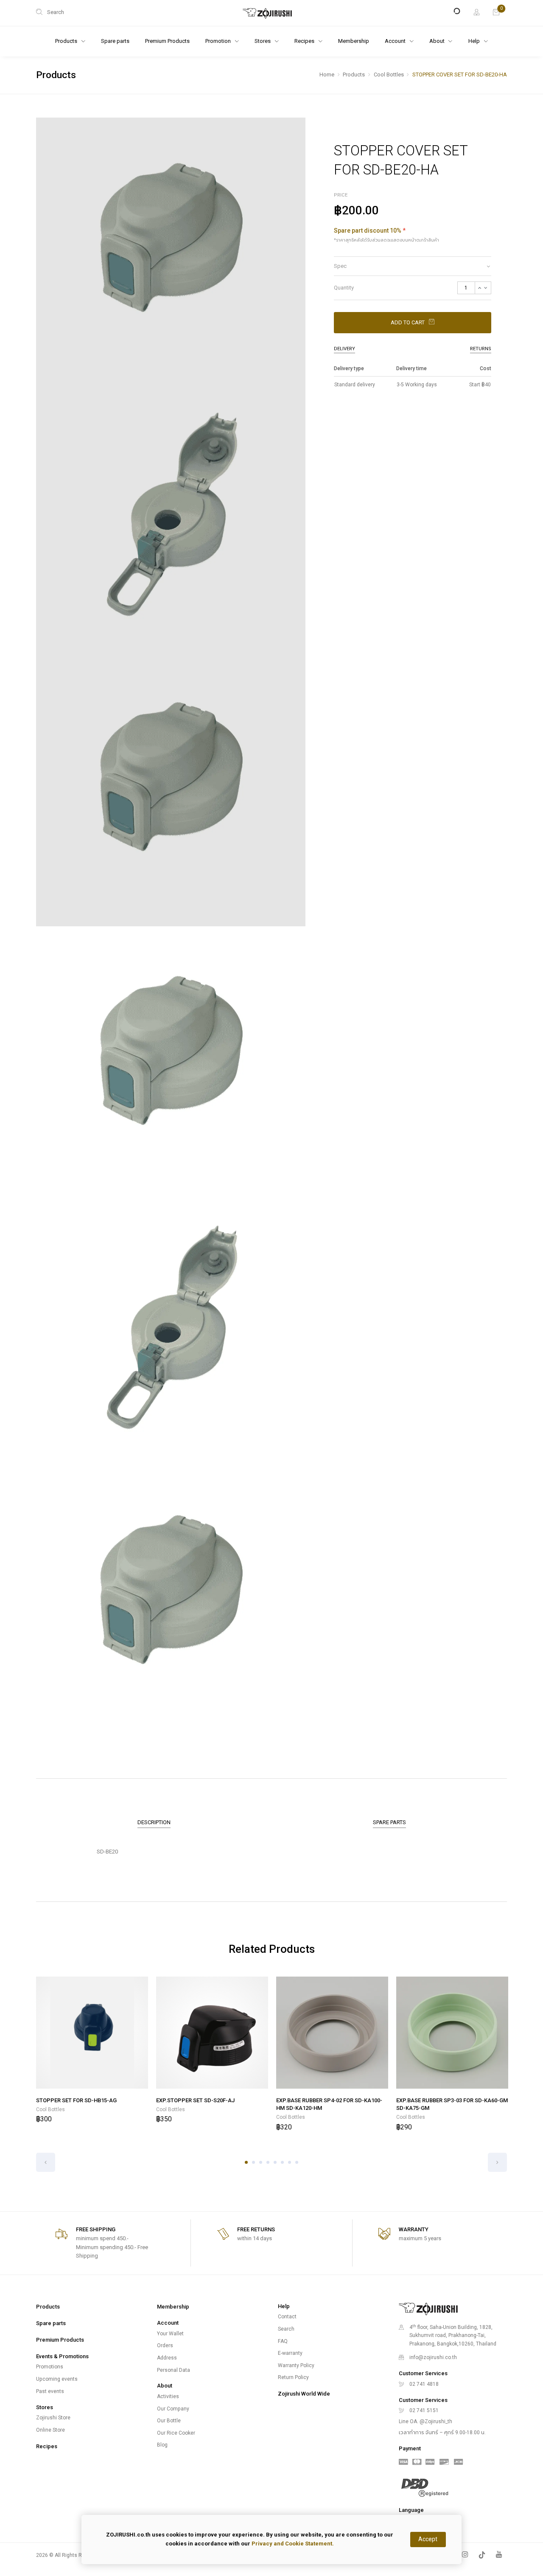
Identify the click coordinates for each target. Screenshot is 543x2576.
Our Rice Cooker (176, 2433)
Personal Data (174, 2370)
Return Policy (293, 2377)
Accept (428, 2539)
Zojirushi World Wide (304, 2394)
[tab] (413, 266)
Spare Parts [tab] (389, 1822)
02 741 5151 (424, 2410)
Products (354, 75)
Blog (162, 2445)
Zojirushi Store (53, 2418)
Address (167, 2358)
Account (396, 41)
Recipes (47, 2446)
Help (475, 41)
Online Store (50, 2430)
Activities (168, 2396)
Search (286, 2329)
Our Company (173, 2409)
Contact (287, 2317)
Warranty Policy (296, 2365)
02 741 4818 (424, 2384)
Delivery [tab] (344, 349)
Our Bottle (169, 2421)
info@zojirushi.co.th (433, 2357)
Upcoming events (57, 2379)
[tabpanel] (92, 2051)
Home (327, 75)
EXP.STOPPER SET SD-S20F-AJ (195, 2100)
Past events (50, 2391)
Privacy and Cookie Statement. (293, 2544)
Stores (263, 41)
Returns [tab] (481, 349)
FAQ (283, 2341)
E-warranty (290, 2353)
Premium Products (167, 41)
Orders (165, 2345)
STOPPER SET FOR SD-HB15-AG (76, 2100)
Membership (354, 41)
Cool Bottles (389, 75)
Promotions (50, 2367)
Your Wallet (170, 2334)
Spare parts (115, 41)
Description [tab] (154, 1822)
